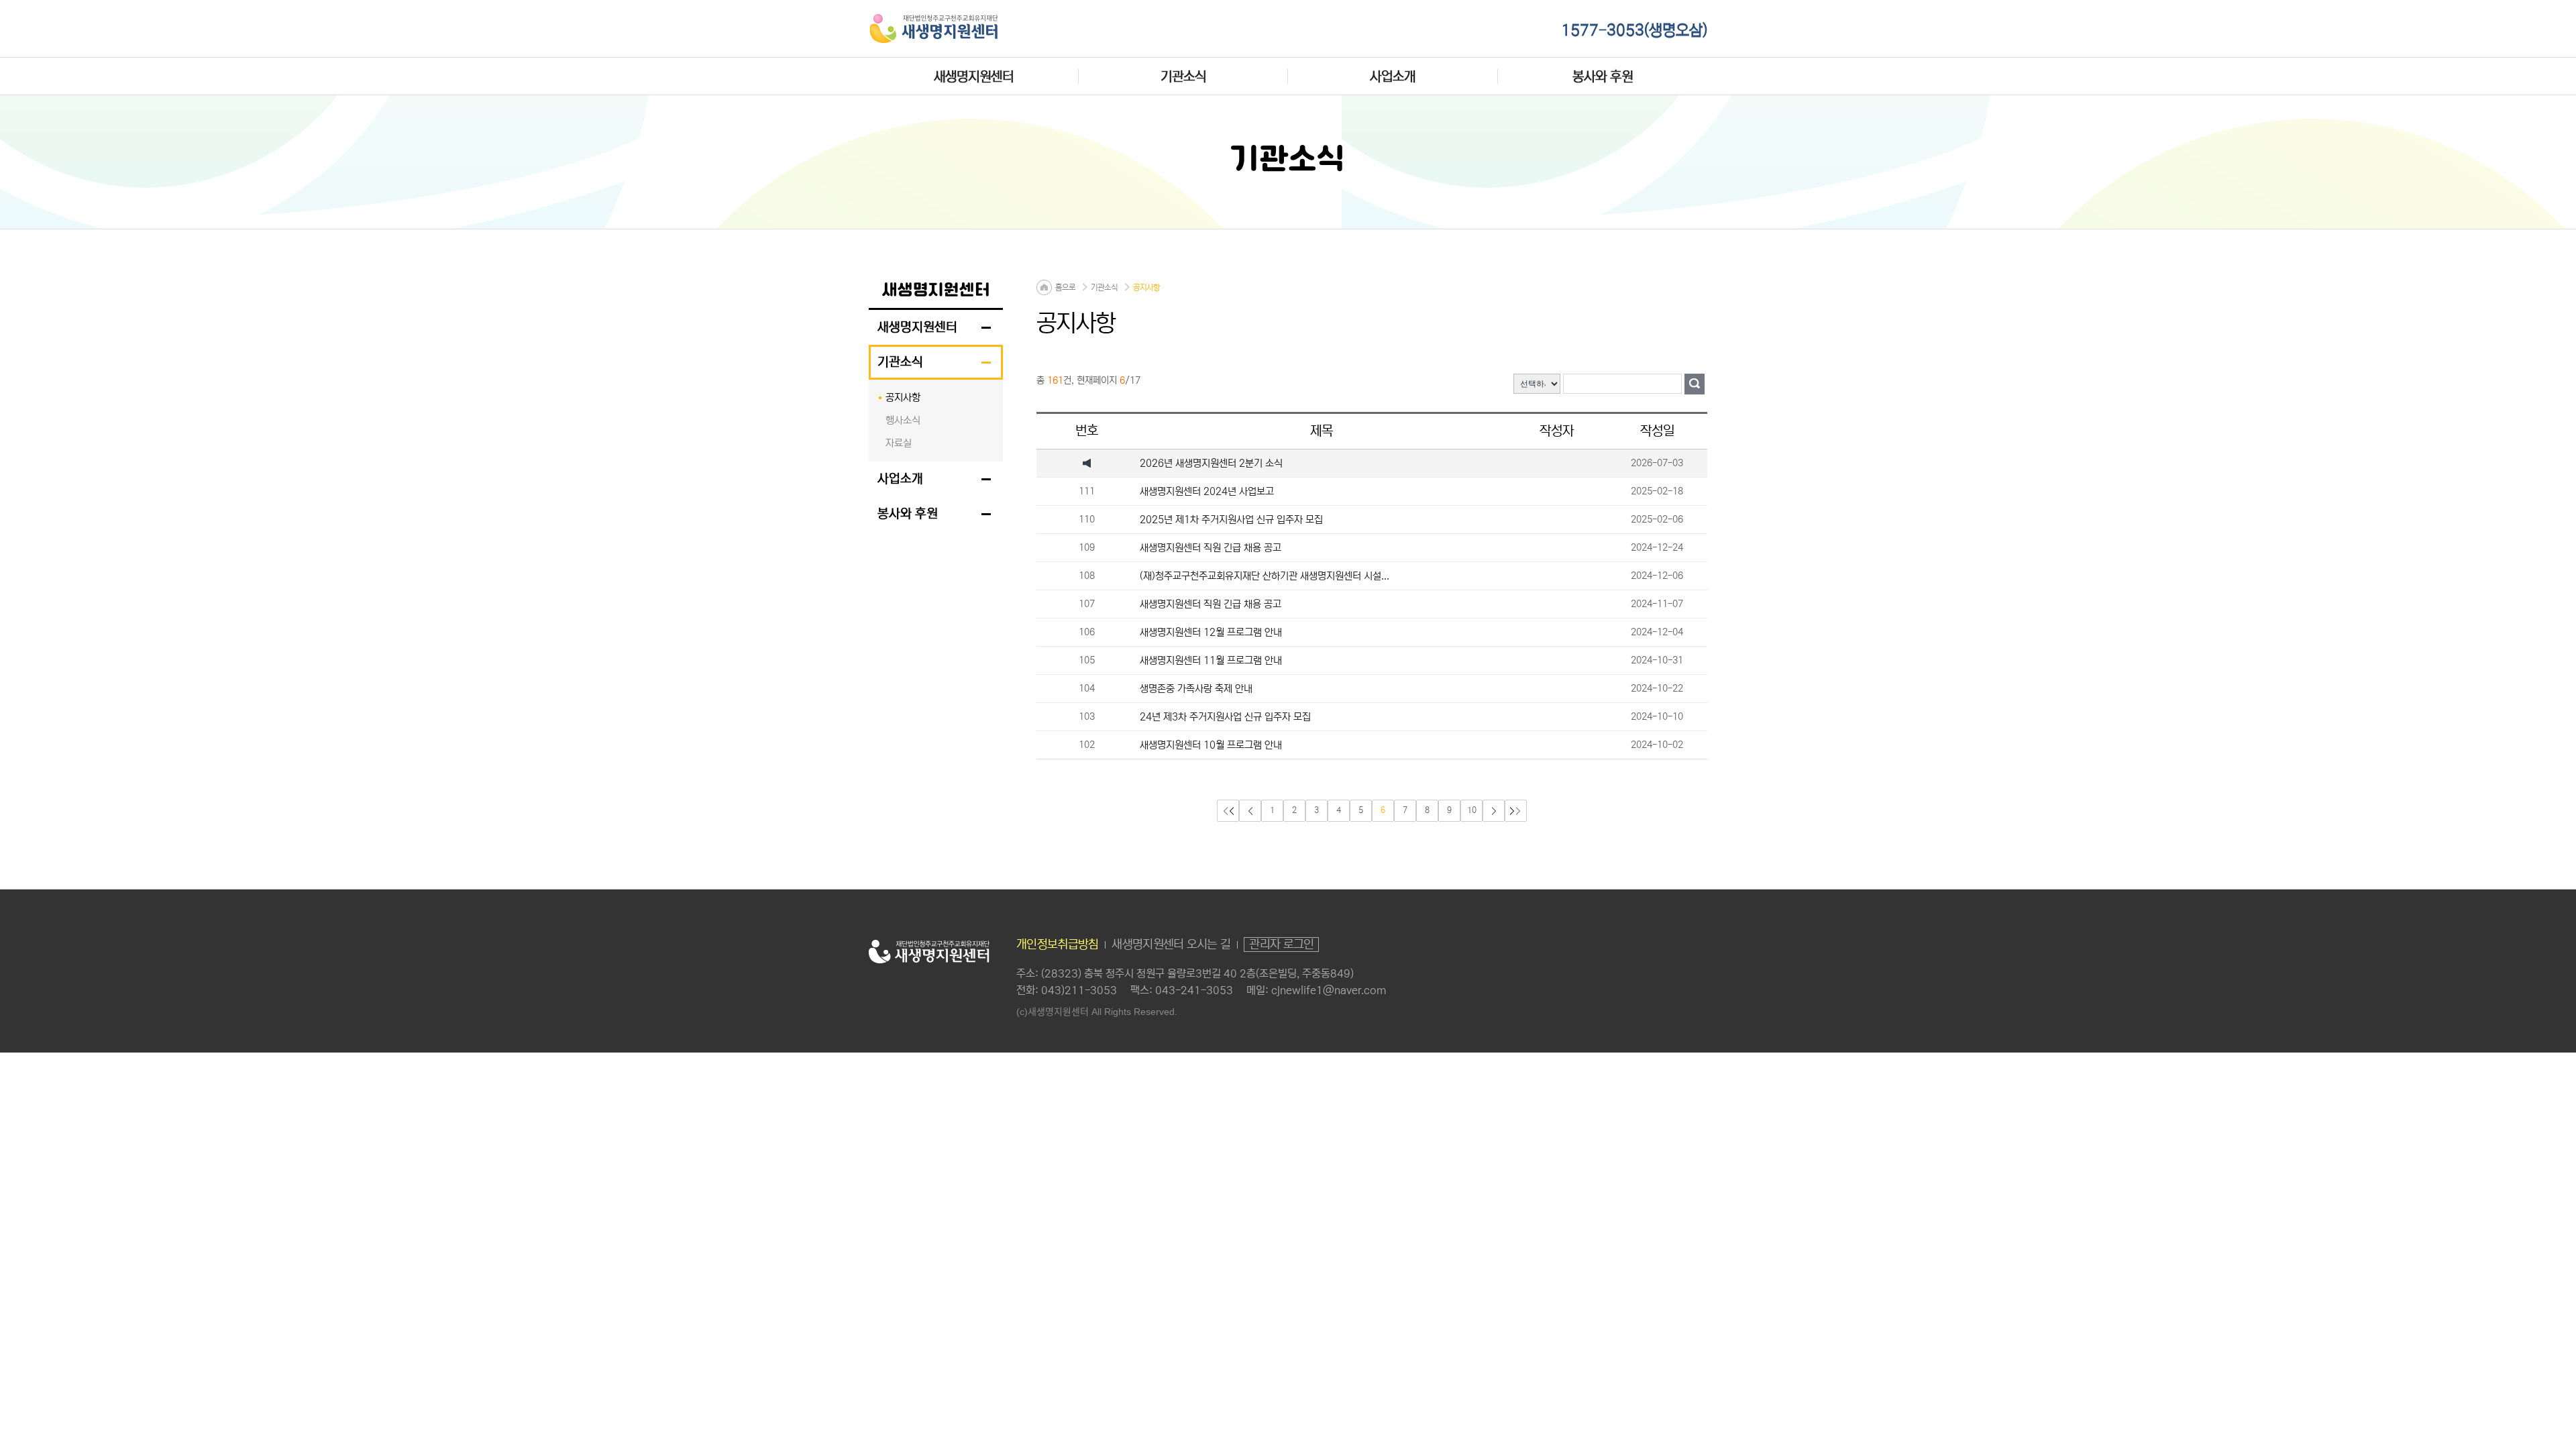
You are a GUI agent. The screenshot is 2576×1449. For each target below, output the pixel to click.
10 (1472, 810)
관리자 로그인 (1281, 945)
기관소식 (1183, 76)
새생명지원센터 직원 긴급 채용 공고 (1211, 548)
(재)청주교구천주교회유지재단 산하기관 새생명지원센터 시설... (1265, 576)
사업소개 (1393, 76)
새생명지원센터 (974, 76)
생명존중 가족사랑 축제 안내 (1196, 689)
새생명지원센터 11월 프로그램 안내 (1211, 660)
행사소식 (903, 420)
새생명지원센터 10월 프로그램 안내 (1211, 745)
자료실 (899, 443)
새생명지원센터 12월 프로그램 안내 (1211, 632)
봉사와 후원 (1603, 76)
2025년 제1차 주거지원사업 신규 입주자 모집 (1231, 520)
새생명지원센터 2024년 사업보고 (1207, 491)
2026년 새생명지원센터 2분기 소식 (1211, 463)
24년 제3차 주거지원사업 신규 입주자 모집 (1225, 717)
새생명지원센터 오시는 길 (1171, 945)
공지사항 (903, 397)
